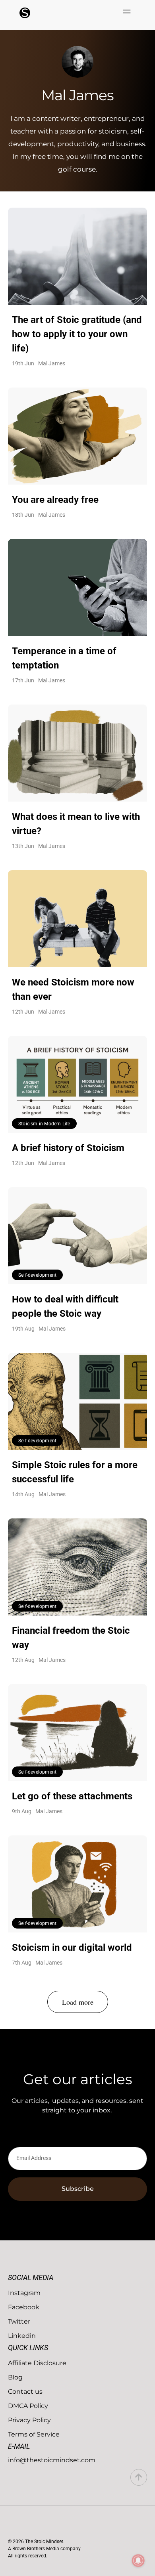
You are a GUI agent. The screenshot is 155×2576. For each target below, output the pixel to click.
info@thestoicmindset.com (52, 2460)
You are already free (55, 500)
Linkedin (22, 2336)
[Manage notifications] (138, 2561)
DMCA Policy (28, 2406)
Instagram (24, 2293)
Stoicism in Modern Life (44, 1124)
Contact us (25, 2392)
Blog (15, 2377)
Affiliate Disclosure (37, 2363)
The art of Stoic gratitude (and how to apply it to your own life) (77, 334)
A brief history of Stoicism (68, 1148)
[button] (127, 12)
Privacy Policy (29, 2420)
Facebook (24, 2307)
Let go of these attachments (72, 1796)
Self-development (37, 1275)
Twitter (19, 2321)
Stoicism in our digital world (72, 1948)
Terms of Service (34, 2434)
